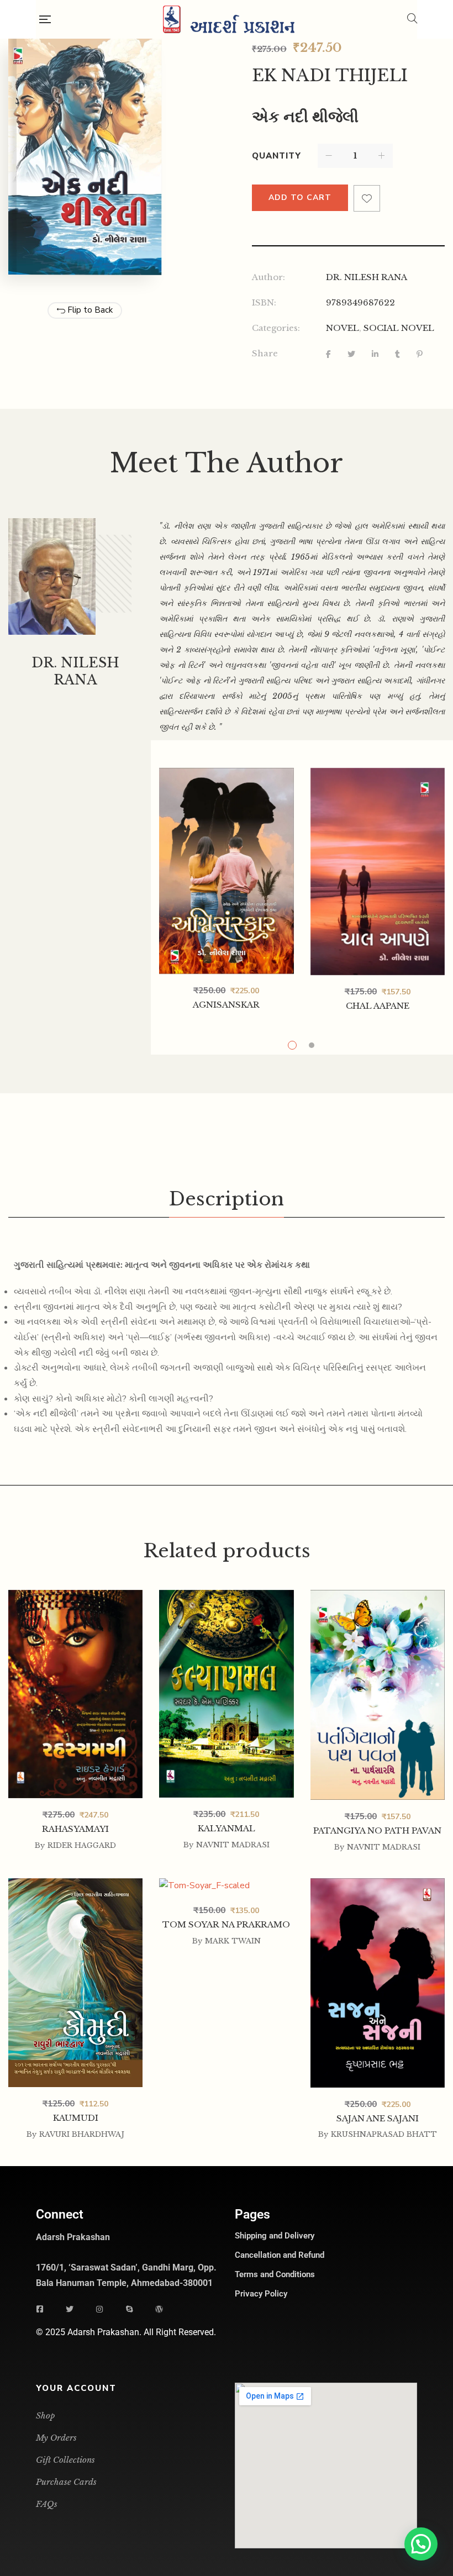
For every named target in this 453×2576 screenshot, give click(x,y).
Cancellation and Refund (280, 2255)
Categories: (276, 328)
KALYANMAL (227, 1828)
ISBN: (264, 302)
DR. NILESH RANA (367, 277)
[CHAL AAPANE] (378, 872)
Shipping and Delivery (275, 2236)
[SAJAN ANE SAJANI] (378, 1886)
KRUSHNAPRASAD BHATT (384, 2134)
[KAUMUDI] (75, 1886)
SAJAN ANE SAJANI (378, 2118)
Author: (268, 277)
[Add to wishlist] (367, 198)
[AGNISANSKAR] (226, 871)
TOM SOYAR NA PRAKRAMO (226, 1924)
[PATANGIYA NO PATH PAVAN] (378, 1598)
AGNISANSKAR (226, 1005)
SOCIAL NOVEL (399, 328)
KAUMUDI (76, 2118)
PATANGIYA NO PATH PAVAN (377, 1830)
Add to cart (300, 197)
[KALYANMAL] (226, 1598)
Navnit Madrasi (233, 1845)
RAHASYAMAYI (75, 1829)
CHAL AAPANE (378, 1006)
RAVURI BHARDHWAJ (82, 2134)
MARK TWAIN (233, 1941)
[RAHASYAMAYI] (75, 1693)
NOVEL (343, 328)
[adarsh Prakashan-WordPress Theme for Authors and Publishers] (229, 19)
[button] (421, 2544)
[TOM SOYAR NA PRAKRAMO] (226, 1886)
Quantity (276, 156)
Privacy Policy (261, 2294)
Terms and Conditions (275, 2274)
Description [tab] (227, 1199)
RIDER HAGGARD (82, 1845)
